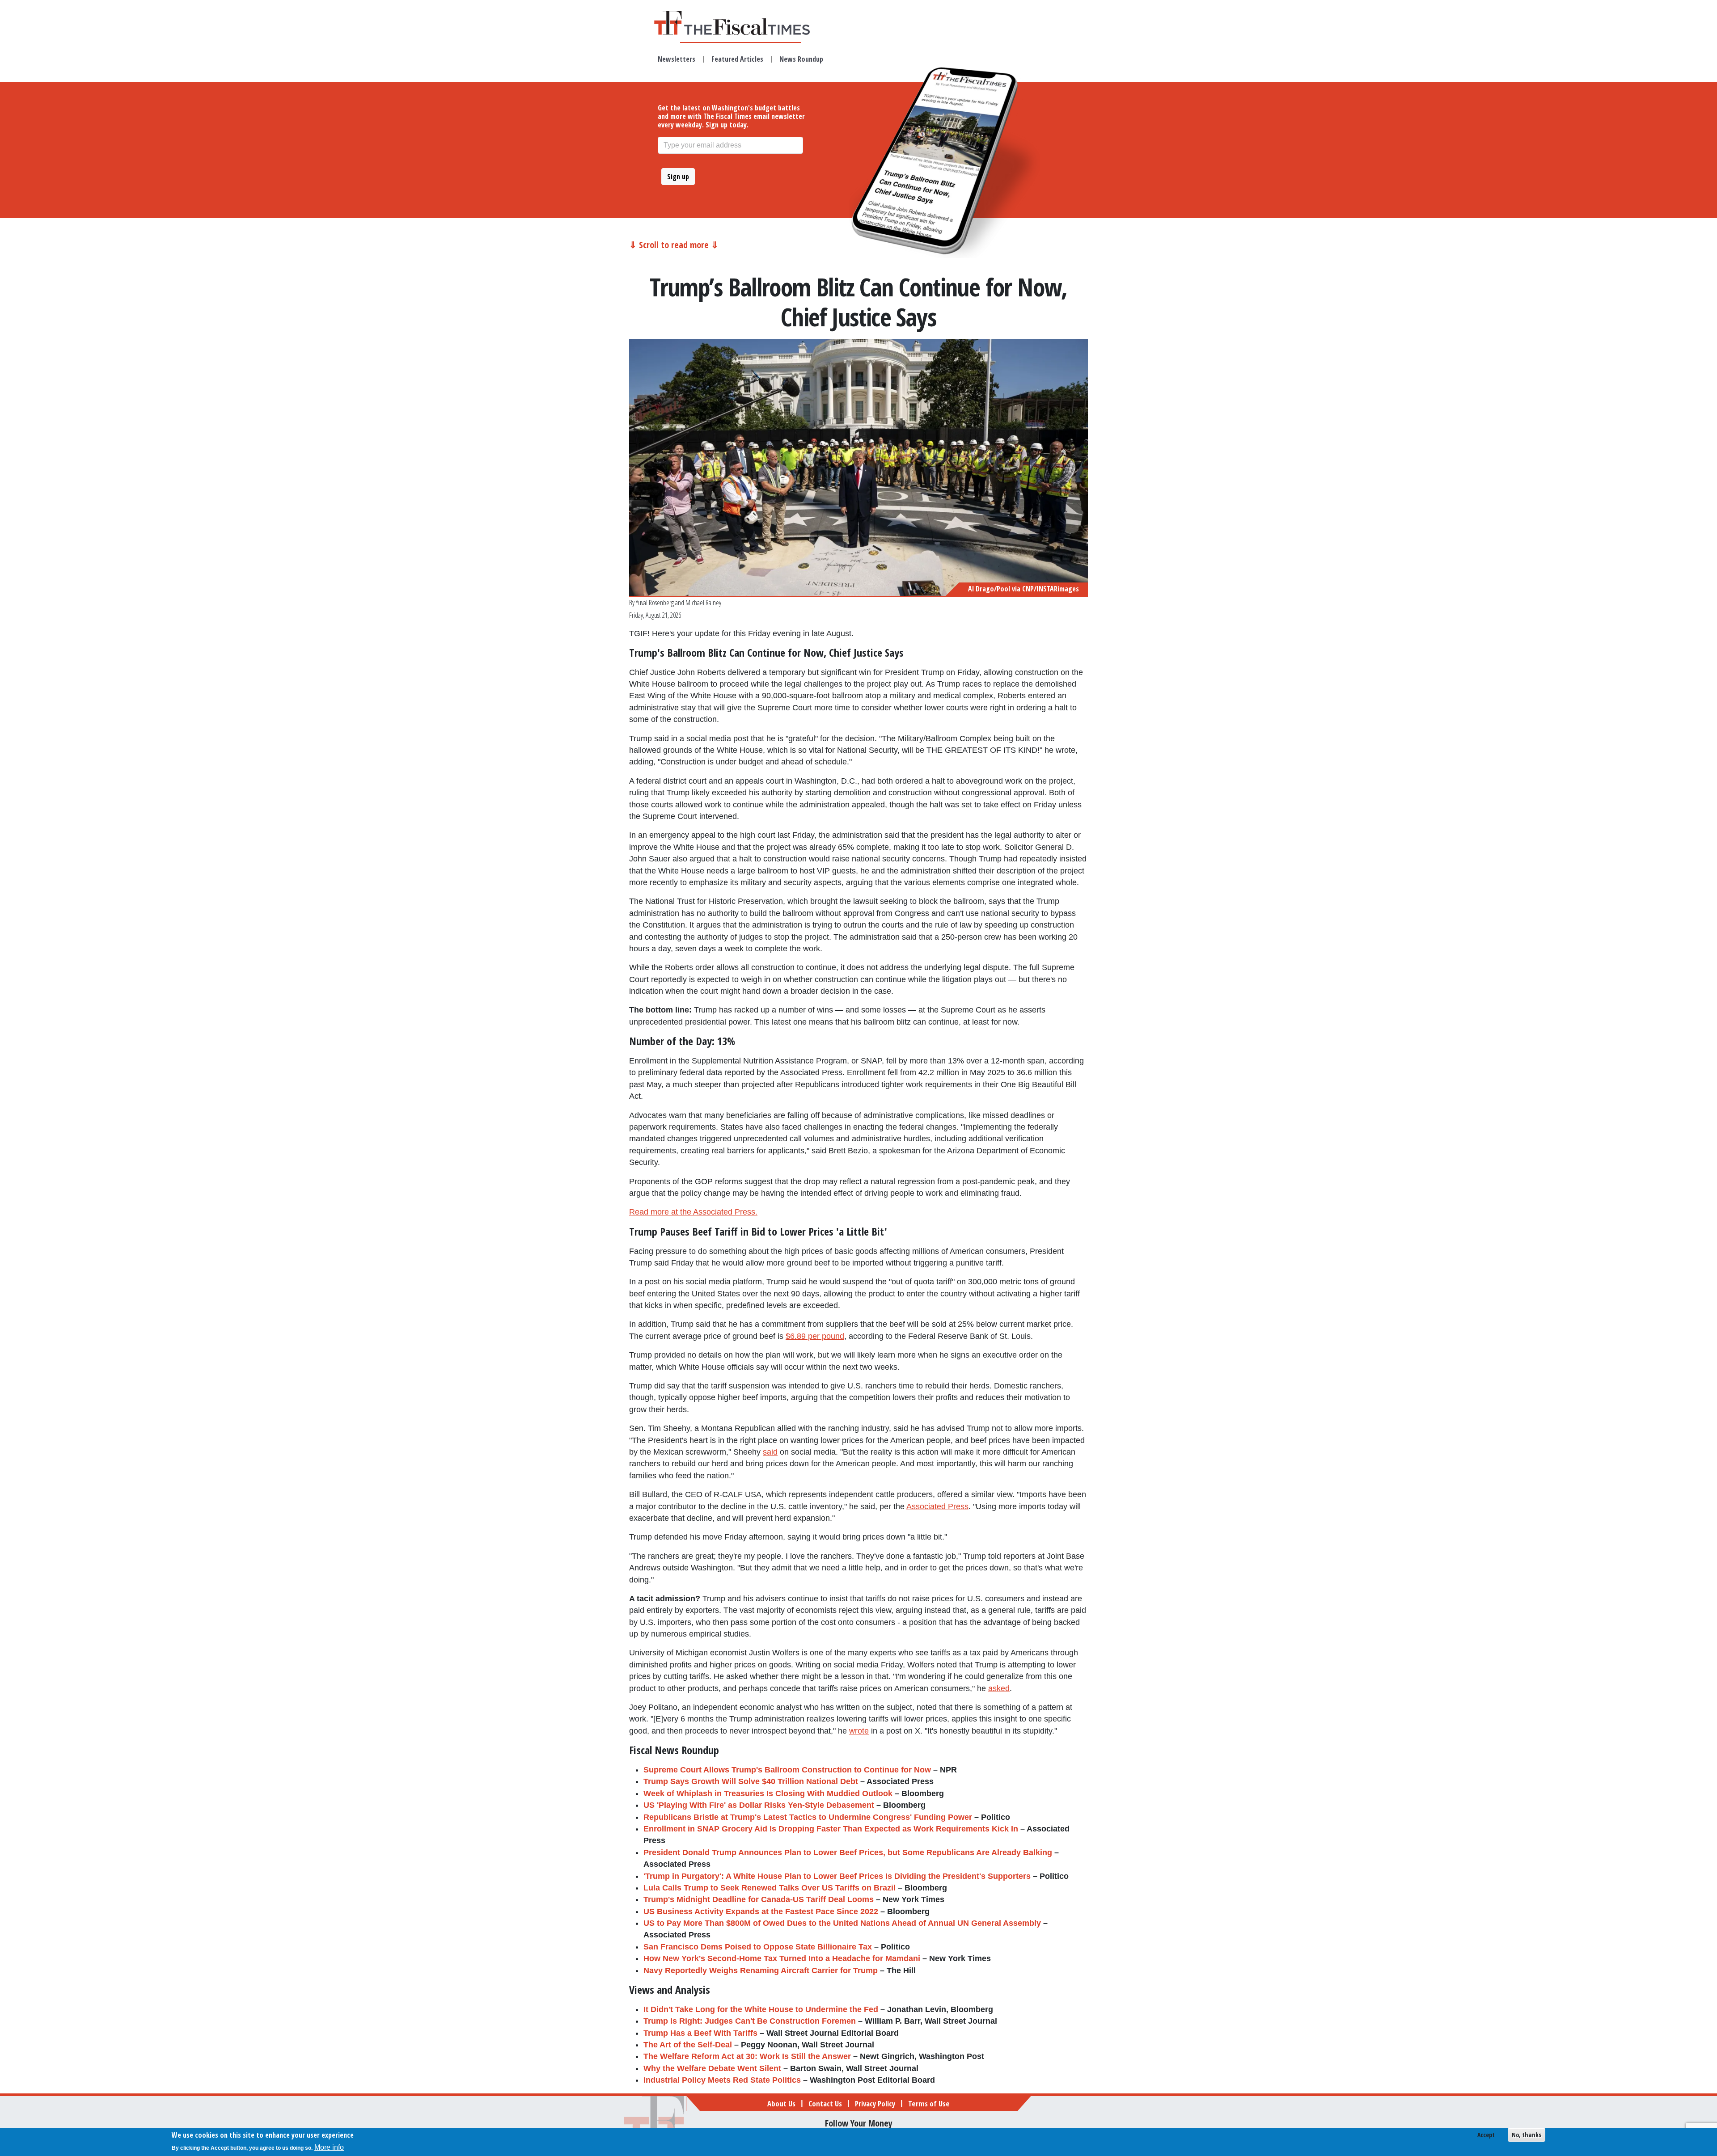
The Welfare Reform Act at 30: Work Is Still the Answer (747, 2056)
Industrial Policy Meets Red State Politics (722, 2080)
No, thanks (1527, 2135)
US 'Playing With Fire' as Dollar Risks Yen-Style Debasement (759, 1805)
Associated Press (937, 1506)
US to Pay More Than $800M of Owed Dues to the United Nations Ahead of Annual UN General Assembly (842, 1923)
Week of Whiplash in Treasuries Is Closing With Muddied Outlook (768, 1793)
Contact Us (825, 2103)
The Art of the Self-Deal (688, 2045)
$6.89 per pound (815, 1336)
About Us (781, 2103)
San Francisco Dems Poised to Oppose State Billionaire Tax (758, 1947)
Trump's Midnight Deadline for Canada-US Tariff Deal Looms (759, 1899)
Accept (1486, 2135)
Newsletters (677, 59)
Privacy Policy (875, 2103)
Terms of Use (929, 2103)
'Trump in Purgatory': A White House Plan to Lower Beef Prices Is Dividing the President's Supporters (837, 1876)
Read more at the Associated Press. (693, 1212)
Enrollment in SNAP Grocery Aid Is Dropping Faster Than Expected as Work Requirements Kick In (831, 1829)
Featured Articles (737, 59)
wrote (859, 1731)
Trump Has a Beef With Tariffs (700, 2033)
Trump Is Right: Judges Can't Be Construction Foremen (750, 2021)
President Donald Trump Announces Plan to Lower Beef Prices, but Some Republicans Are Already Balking (848, 1852)
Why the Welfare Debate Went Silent (712, 2068)
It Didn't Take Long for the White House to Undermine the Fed (761, 2009)
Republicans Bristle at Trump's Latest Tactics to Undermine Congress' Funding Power (808, 1817)
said (770, 1452)
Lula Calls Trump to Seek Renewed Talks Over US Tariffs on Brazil (770, 1888)
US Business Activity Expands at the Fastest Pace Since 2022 (761, 1911)
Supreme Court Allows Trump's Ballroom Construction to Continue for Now (787, 1770)
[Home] (740, 23)
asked (999, 1688)
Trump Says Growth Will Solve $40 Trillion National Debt (751, 1781)
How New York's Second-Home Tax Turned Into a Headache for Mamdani (782, 1958)
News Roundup (801, 59)
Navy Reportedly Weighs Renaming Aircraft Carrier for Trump (761, 1970)
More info (329, 2147)
